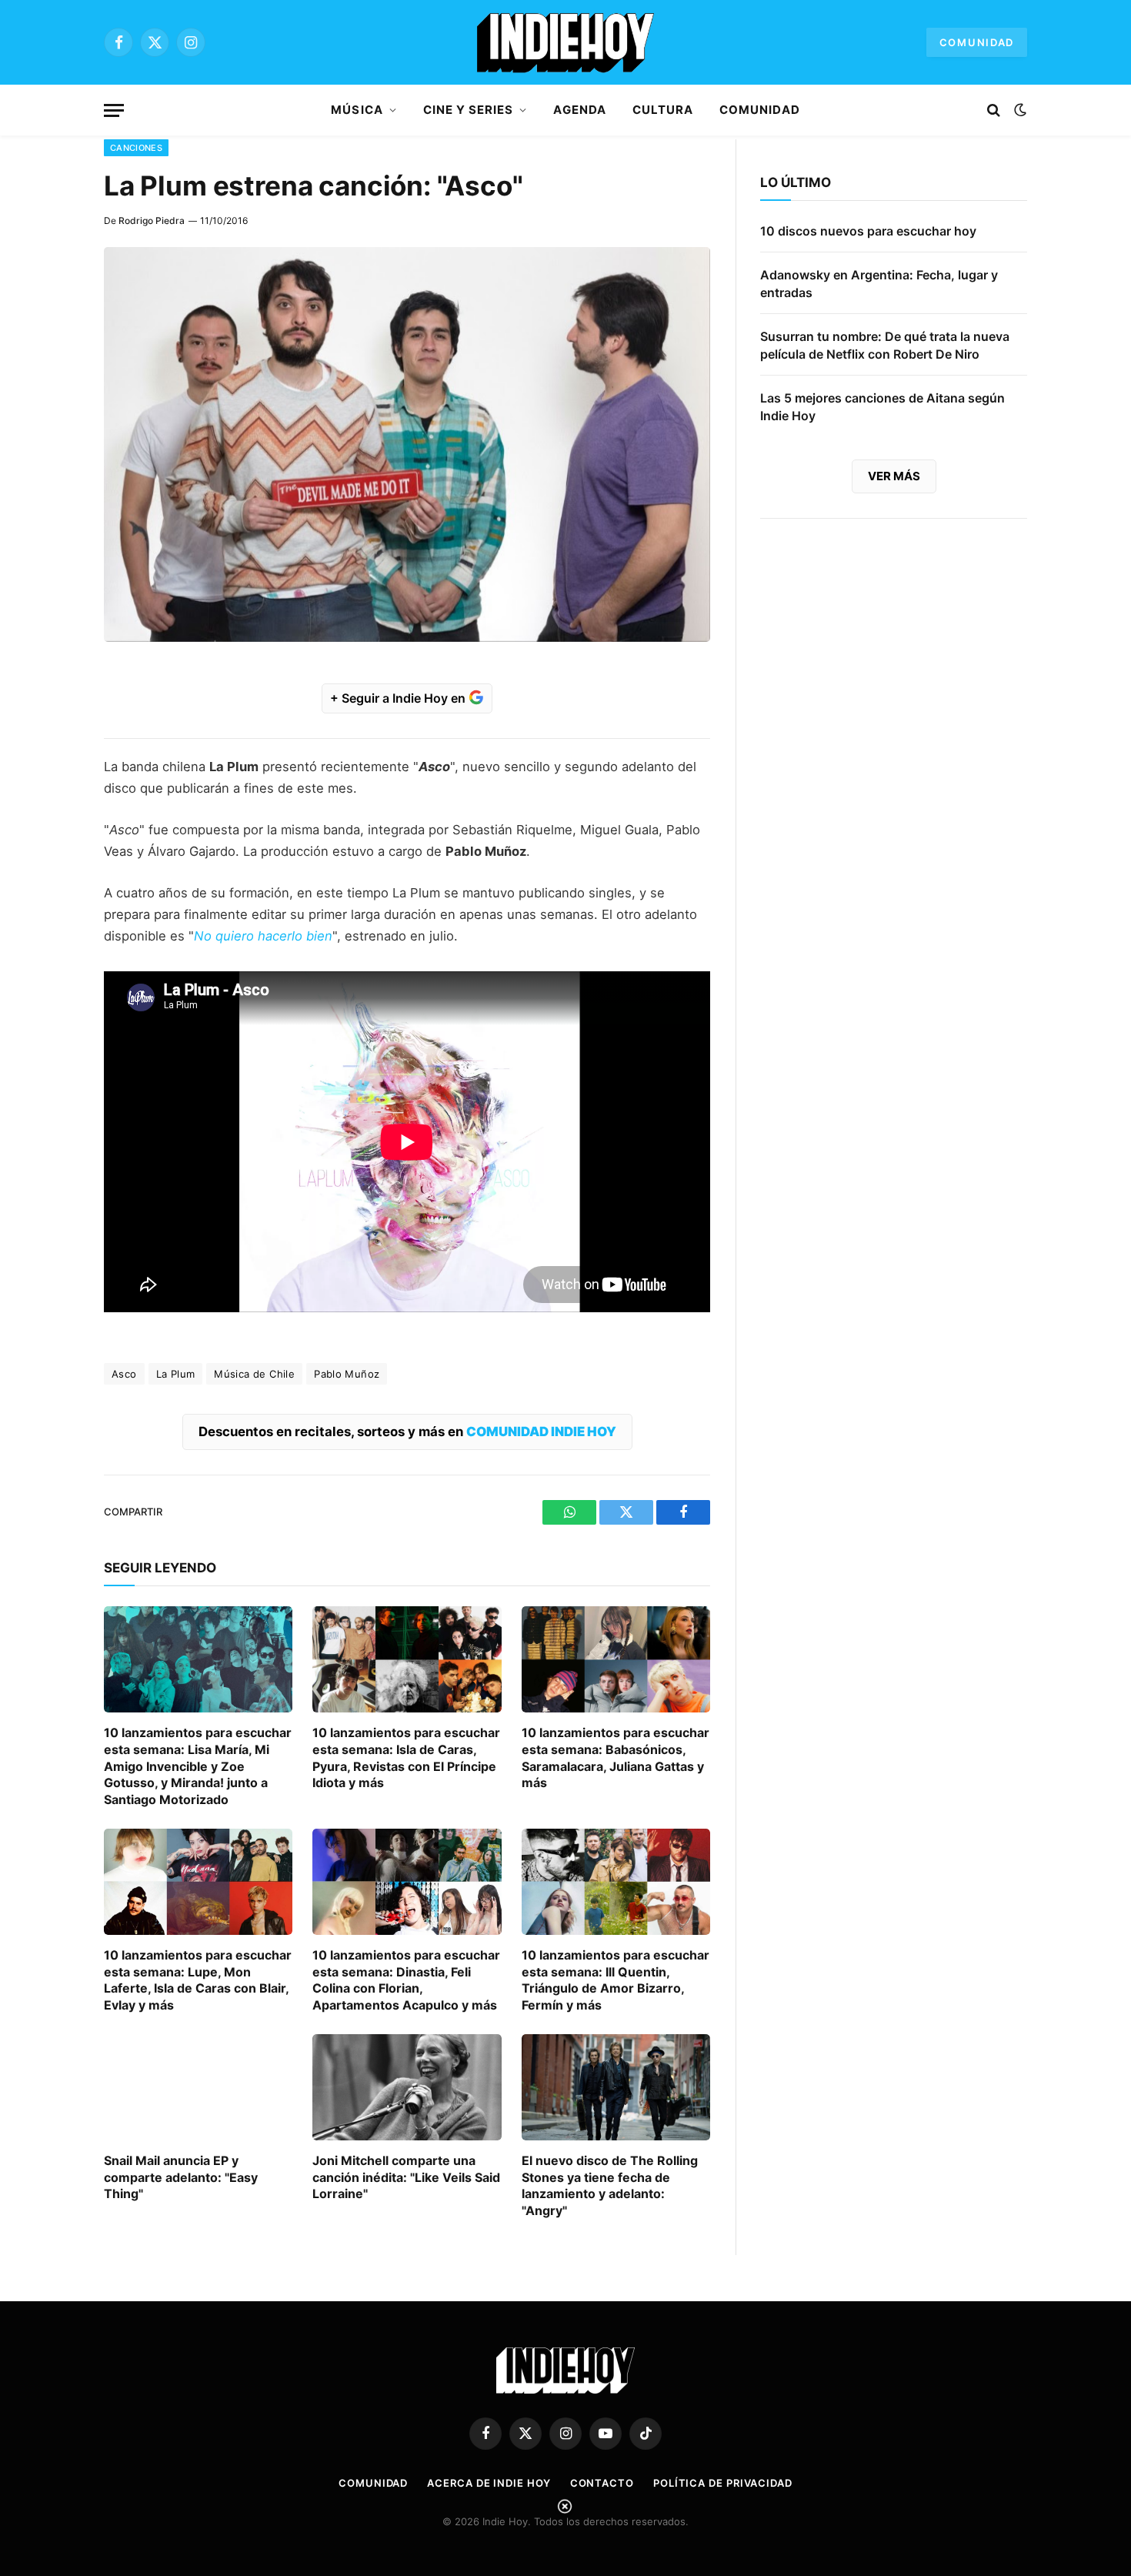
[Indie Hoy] (565, 42)
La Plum (176, 1374)
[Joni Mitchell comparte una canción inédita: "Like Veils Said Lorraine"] (407, 2087)
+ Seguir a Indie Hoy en (399, 698)
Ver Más (894, 476)
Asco (124, 1374)
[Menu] (114, 110)
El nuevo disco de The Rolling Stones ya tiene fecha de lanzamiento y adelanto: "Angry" (610, 2185)
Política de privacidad (723, 2483)
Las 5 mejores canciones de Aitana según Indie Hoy (882, 407)
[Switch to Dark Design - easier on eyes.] (1019, 110)
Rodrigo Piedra (152, 221)
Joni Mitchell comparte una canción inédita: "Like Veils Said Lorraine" (406, 2177)
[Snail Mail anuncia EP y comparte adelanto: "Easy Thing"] (198, 2087)
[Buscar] (994, 110)
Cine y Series (469, 110)
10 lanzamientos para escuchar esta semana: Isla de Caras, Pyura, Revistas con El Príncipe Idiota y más (406, 1757)
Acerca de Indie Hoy (489, 2483)
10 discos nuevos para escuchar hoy (868, 231)
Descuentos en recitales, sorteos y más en (407, 1432)
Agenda (579, 110)
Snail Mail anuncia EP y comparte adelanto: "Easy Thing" (181, 2177)
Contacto (602, 2483)
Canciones (136, 148)
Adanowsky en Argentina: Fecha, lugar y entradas (879, 284)
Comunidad (977, 42)
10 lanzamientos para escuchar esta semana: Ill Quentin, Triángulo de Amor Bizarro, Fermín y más (616, 1980)
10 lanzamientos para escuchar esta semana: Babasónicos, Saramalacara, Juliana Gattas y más (616, 1757)
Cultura (663, 110)
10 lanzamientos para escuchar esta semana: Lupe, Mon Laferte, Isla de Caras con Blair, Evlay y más (198, 1980)
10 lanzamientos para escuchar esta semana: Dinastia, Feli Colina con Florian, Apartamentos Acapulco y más (406, 1980)
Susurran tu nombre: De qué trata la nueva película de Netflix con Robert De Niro (885, 345)
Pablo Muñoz (347, 1374)
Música (357, 110)
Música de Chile (254, 1374)
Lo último (796, 182)
